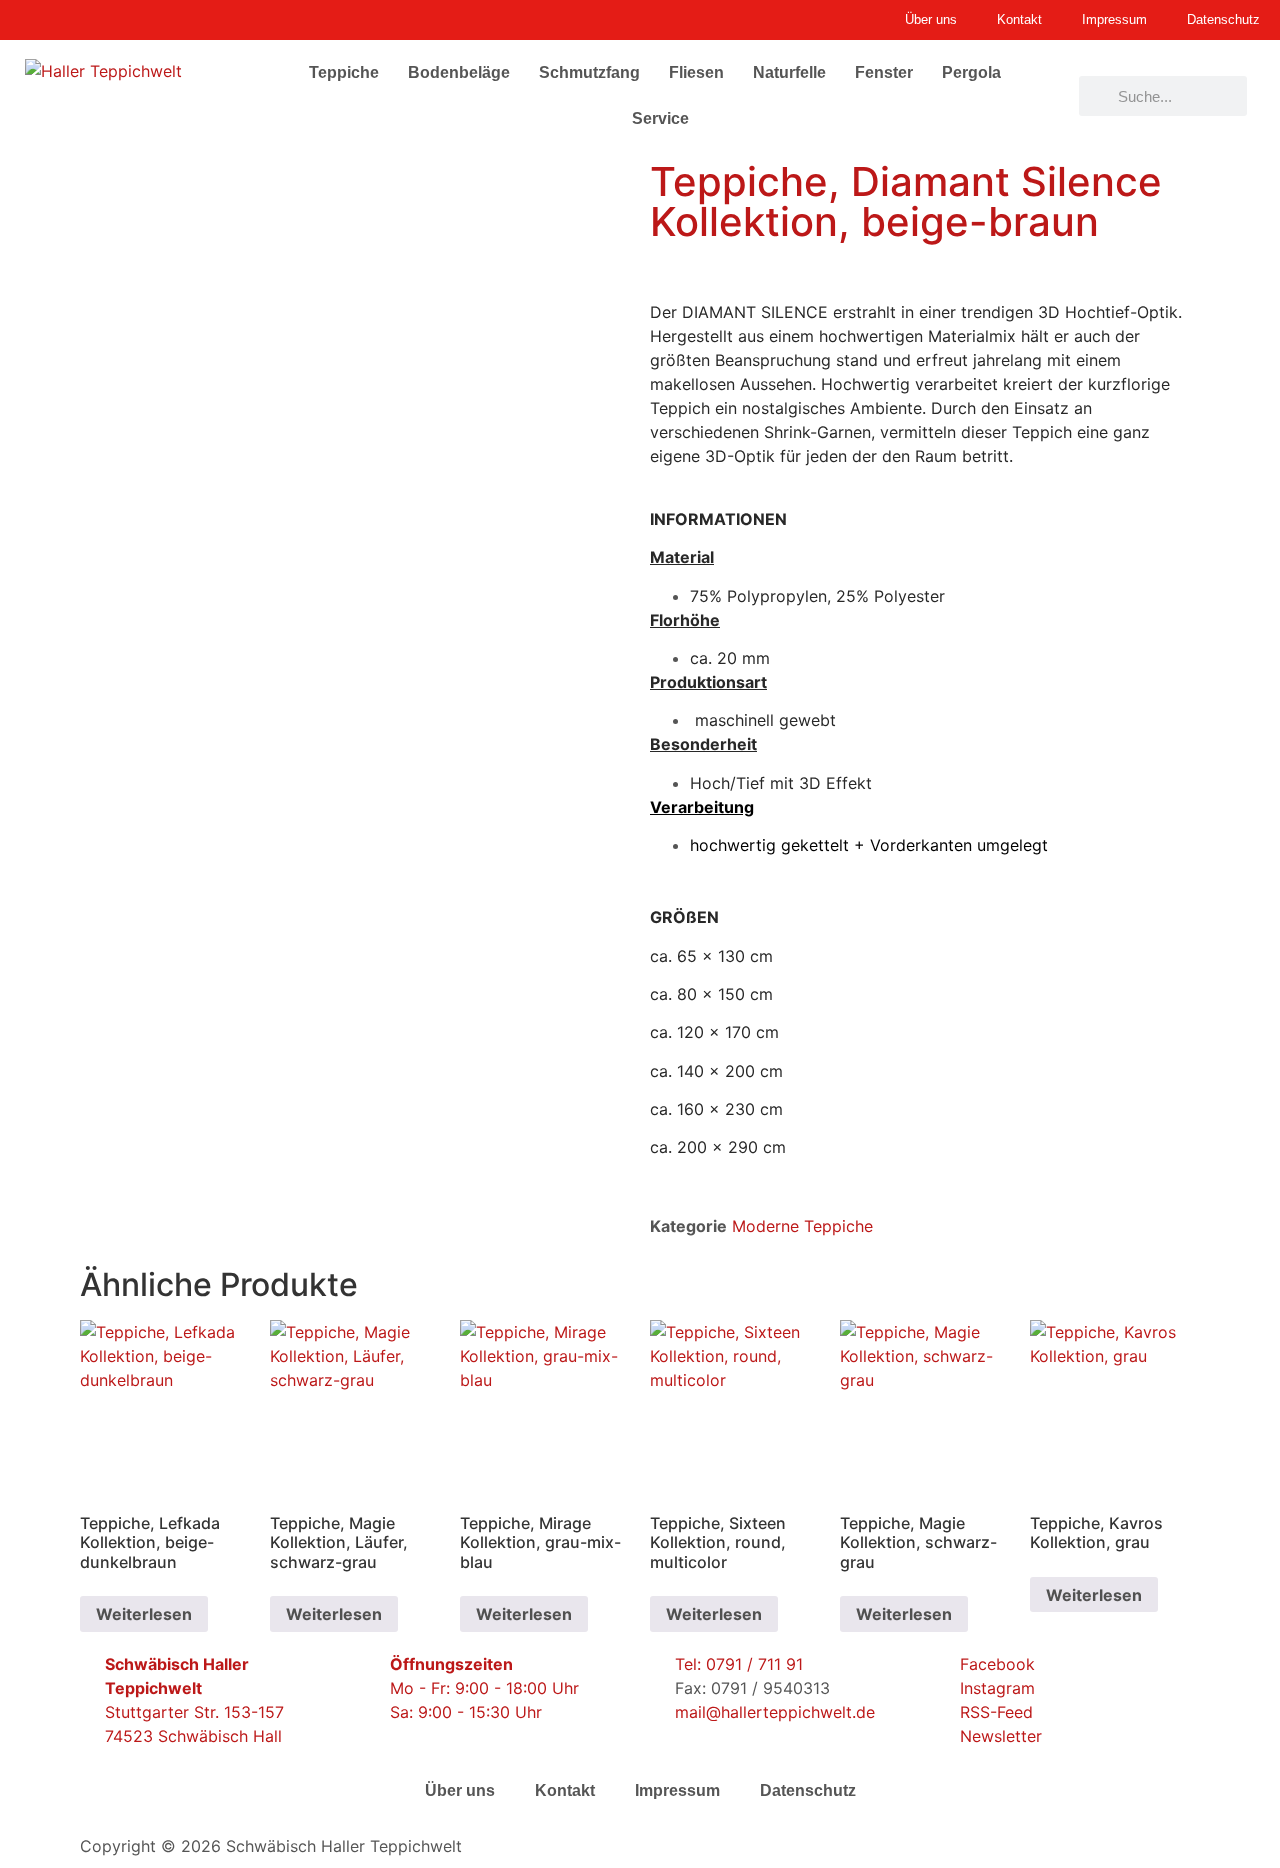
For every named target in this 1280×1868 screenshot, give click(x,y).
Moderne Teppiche (802, 1226)
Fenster (884, 72)
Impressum (677, 1790)
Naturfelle (789, 72)
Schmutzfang (589, 72)
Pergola (971, 72)
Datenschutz (808, 1790)
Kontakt (565, 1790)
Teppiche (344, 72)
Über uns (460, 1790)
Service (660, 118)
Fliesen (696, 72)
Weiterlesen (144, 1614)
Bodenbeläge (459, 72)
